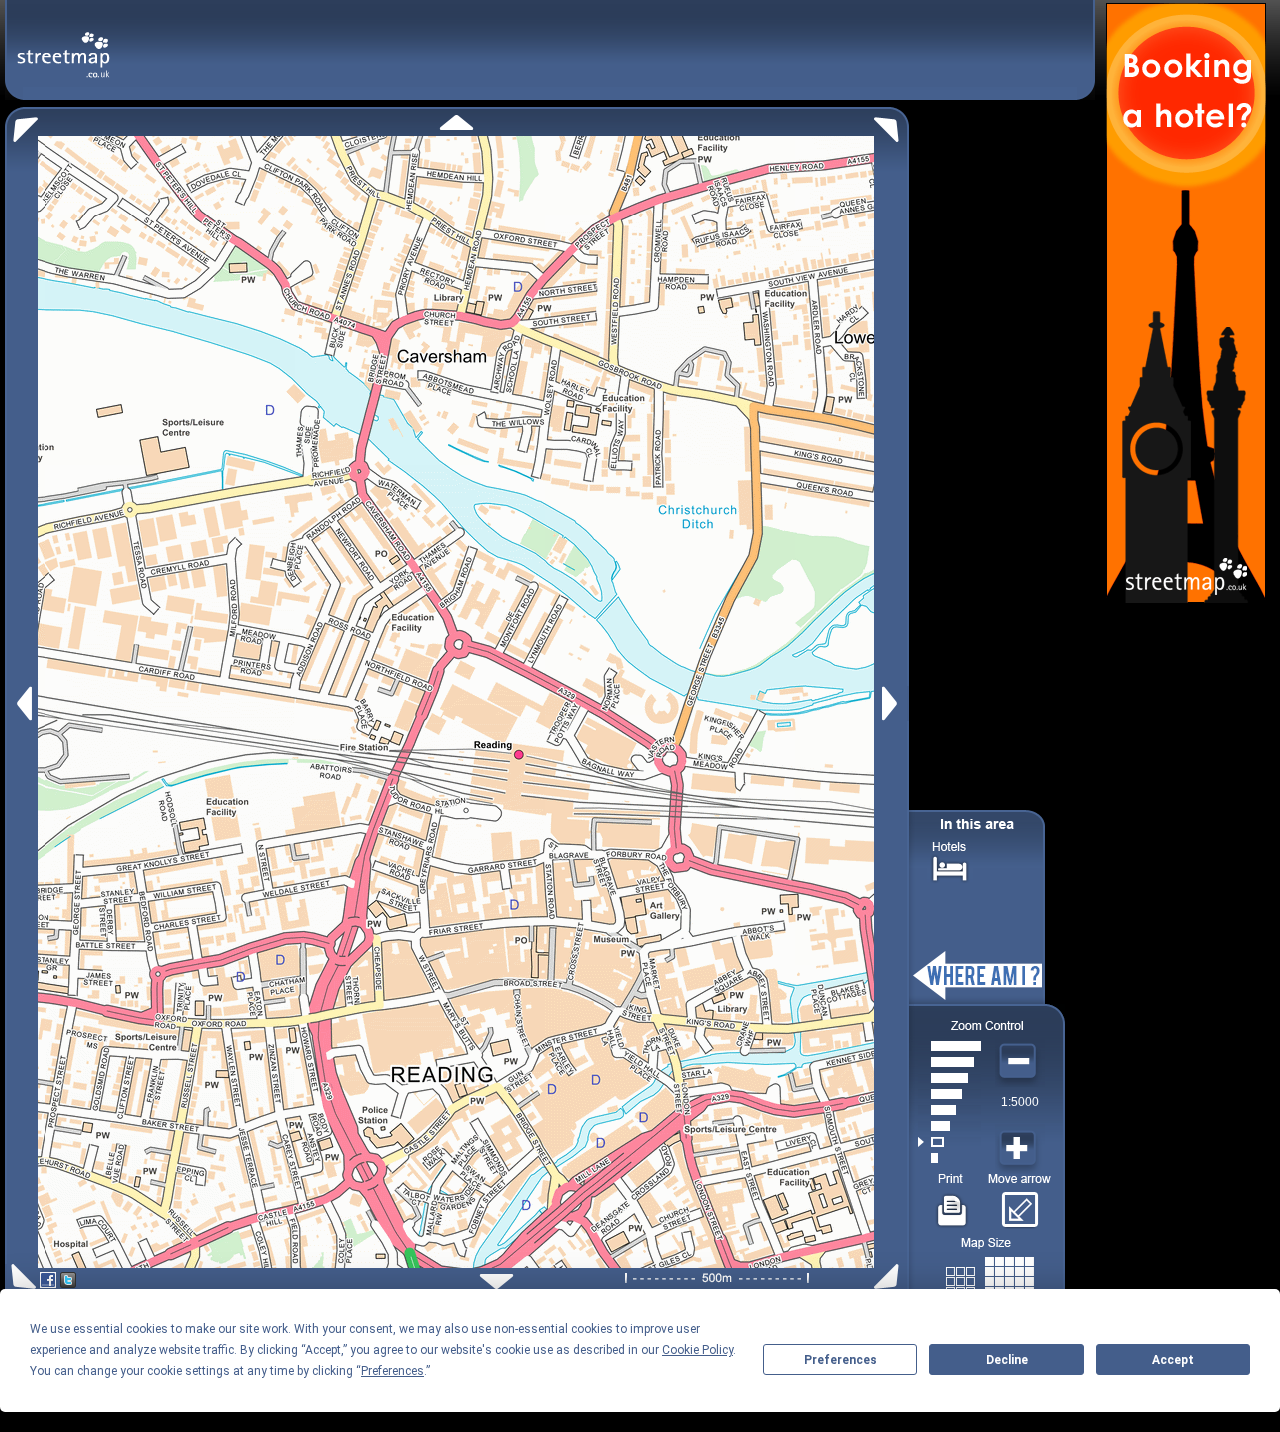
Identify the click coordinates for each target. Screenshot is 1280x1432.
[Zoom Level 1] (949, 1158)
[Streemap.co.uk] (63, 43)
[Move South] (496, 1281)
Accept (1173, 1360)
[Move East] (892, 703)
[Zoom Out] (1020, 1062)
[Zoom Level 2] (949, 1142)
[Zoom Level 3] (949, 1126)
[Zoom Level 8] (949, 1046)
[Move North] (456, 122)
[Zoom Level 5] (949, 1094)
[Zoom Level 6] (949, 1078)
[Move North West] (21, 124)
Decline (1007, 1360)
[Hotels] (950, 866)
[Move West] (22, 703)
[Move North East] (891, 124)
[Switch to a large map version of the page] (990, 1277)
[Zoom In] (1020, 1149)
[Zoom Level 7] (949, 1062)
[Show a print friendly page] (952, 1203)
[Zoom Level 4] (949, 1110)
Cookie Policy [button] (697, 1350)
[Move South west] (20, 1276)
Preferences (840, 1360)
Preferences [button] (392, 1371)
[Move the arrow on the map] (1019, 1203)
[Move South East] (890, 1276)
